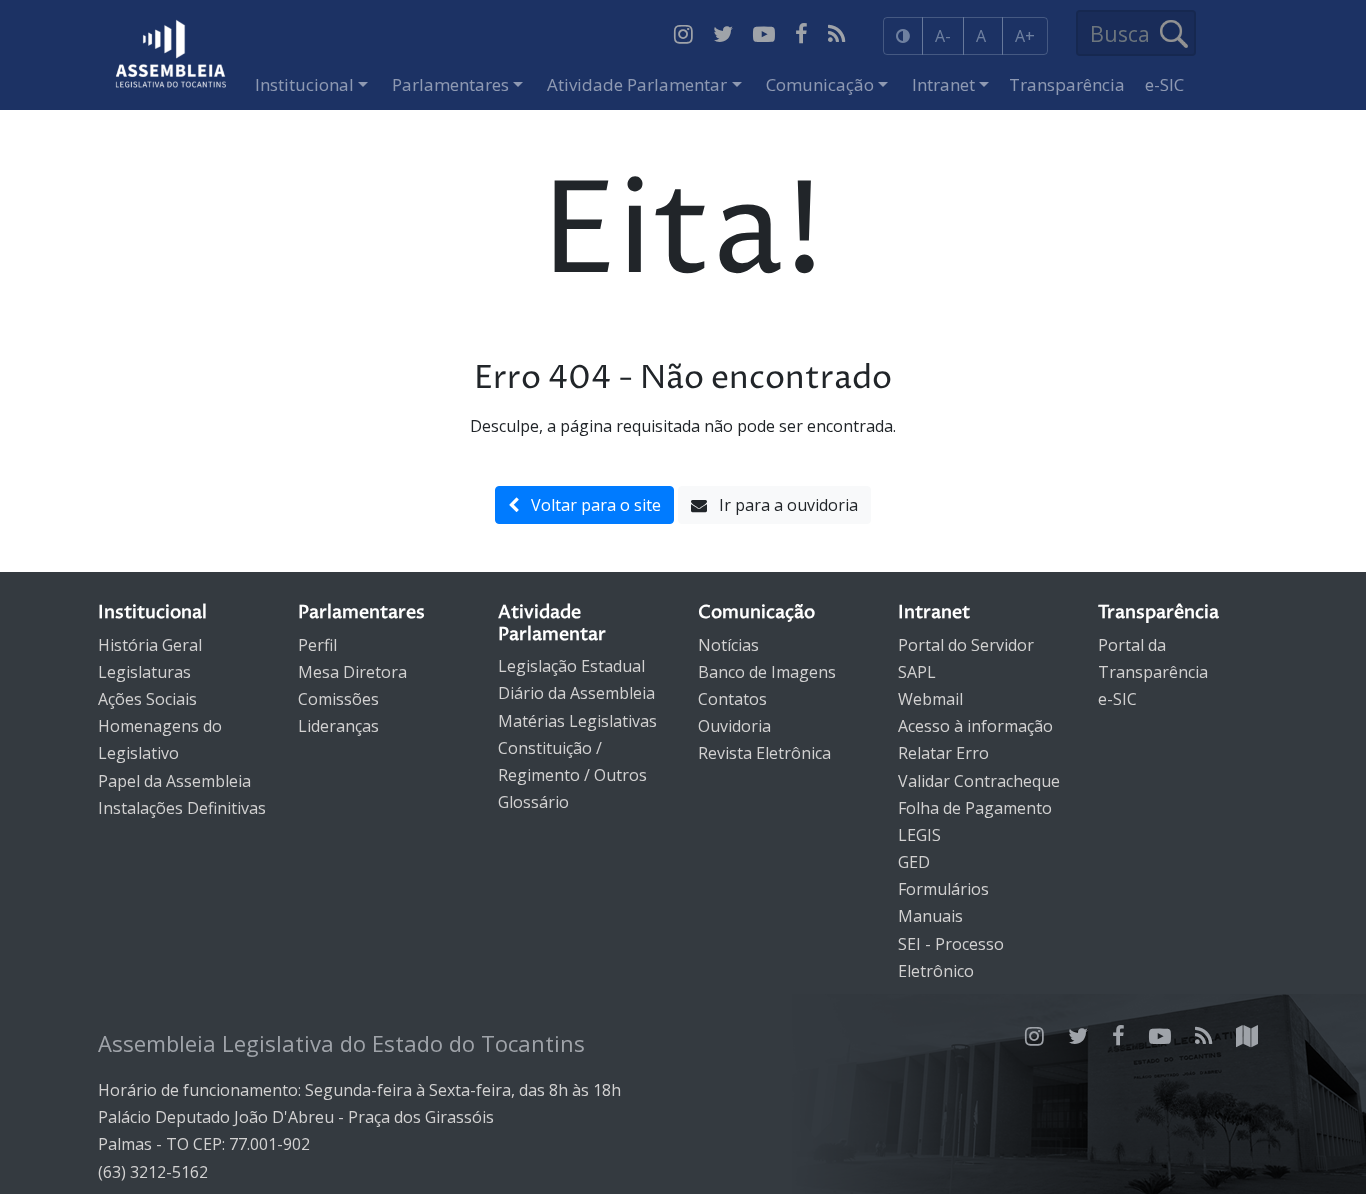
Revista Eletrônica (764, 753)
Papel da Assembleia (174, 781)
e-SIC (1164, 84)
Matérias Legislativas (577, 721)
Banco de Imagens (767, 672)
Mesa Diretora (352, 672)
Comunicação (820, 84)
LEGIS (919, 835)
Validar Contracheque (979, 781)
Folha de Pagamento (975, 808)
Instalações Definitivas (182, 808)
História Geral (150, 645)
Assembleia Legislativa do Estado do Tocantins (341, 1043)
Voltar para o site (590, 505)
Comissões (338, 699)
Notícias (728, 645)
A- (943, 36)
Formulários (943, 889)
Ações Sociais (147, 699)
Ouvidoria (734, 726)
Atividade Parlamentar (637, 84)
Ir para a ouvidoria (782, 505)
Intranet (943, 84)
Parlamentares (450, 84)
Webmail (930, 699)
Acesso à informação (975, 726)
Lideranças (338, 726)
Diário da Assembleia (576, 693)
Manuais (930, 916)
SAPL (917, 672)
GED (914, 862)
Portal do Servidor (966, 645)
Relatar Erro (943, 753)
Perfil (317, 645)
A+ (1025, 36)
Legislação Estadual (571, 666)
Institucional (304, 84)
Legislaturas (144, 672)
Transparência (1067, 84)
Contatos (732, 699)
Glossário (533, 802)
